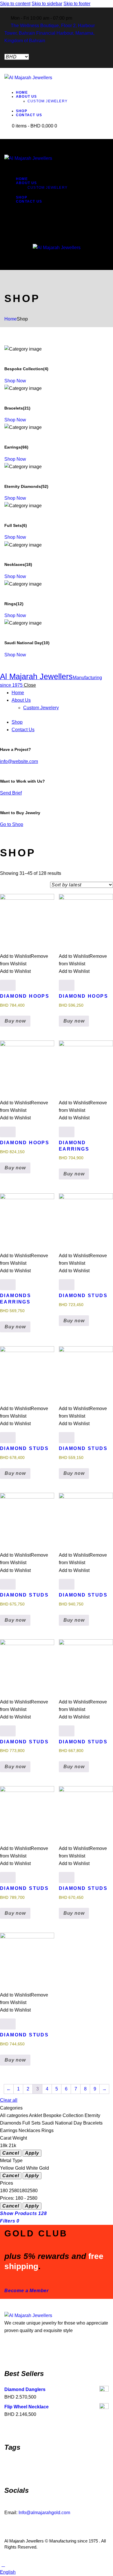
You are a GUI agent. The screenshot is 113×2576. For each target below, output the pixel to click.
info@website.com (19, 761)
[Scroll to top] (3, 2565)
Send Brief (11, 793)
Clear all (9, 2100)
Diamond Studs (83, 1296)
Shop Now (15, 381)
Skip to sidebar (47, 4)
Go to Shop (12, 824)
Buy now (15, 1021)
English (8, 2572)
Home (11, 319)
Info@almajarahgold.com (44, 2513)
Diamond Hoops (25, 996)
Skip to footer (77, 4)
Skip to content (15, 4)
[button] (57, 2572)
